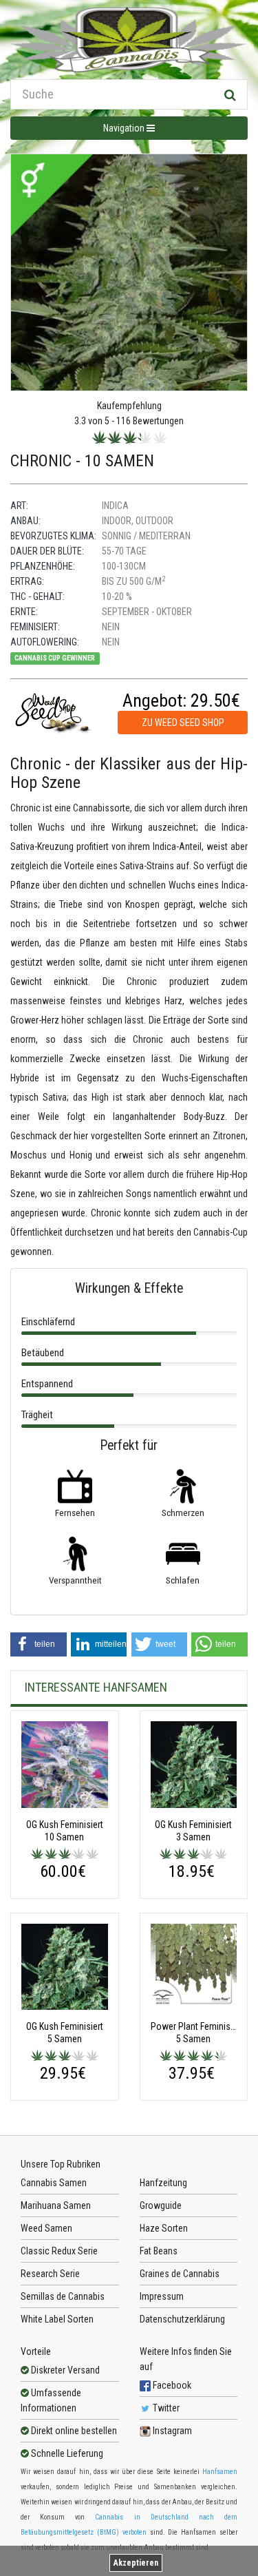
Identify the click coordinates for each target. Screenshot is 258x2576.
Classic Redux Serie (59, 2251)
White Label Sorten (57, 2319)
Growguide (161, 2205)
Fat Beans (159, 2251)
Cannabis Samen (54, 2183)
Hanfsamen (220, 2472)
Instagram (171, 2431)
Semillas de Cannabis (63, 2296)
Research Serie (50, 2274)
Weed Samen (46, 2228)
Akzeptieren (136, 2563)
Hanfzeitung (163, 2183)
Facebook (171, 2385)
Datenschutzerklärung (182, 2319)
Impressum (162, 2296)
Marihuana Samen (56, 2205)
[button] (39, 1644)
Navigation (125, 128)
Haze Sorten (164, 2228)
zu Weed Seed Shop (183, 723)
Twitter (165, 2408)
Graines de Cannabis (180, 2274)
